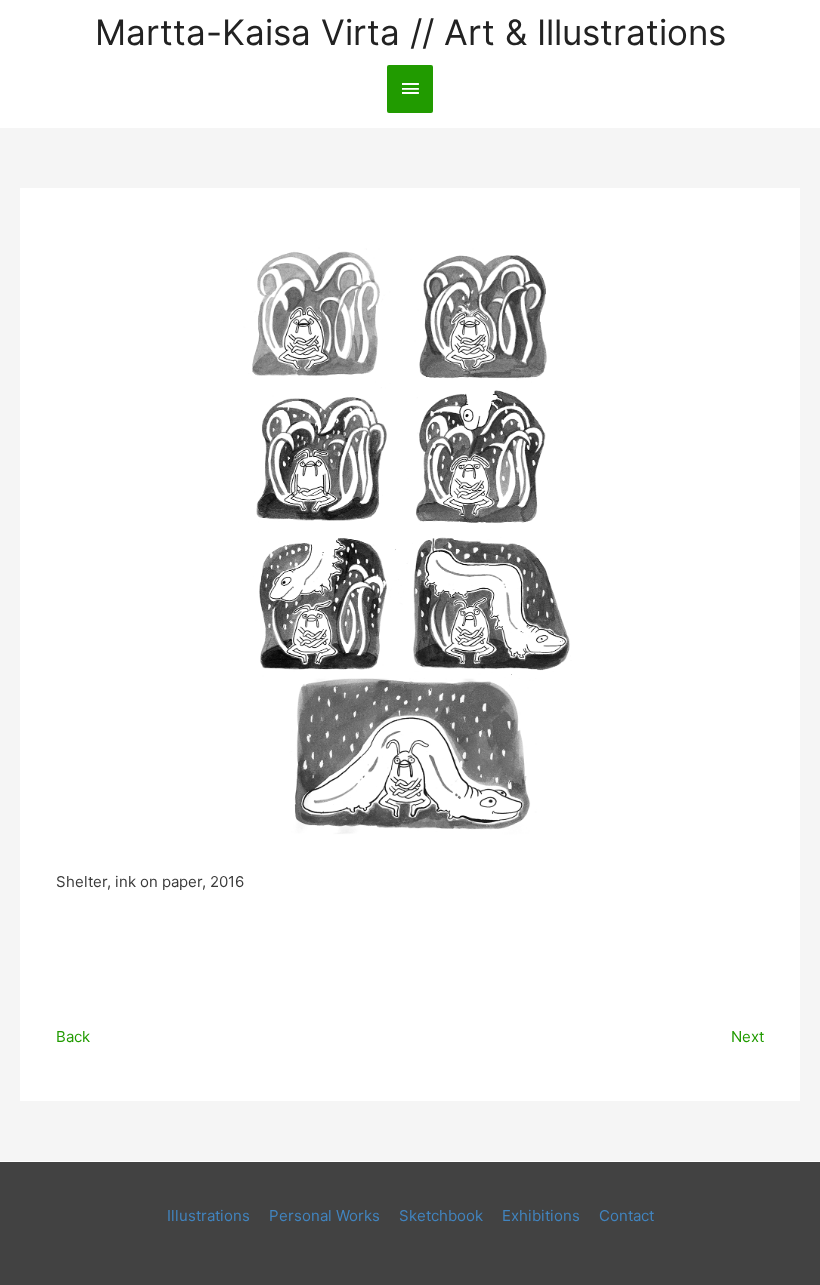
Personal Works (324, 1215)
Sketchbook (441, 1215)
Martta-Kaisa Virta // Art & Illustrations (410, 32)
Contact (626, 1215)
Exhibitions (541, 1215)
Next (747, 1036)
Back (73, 1036)
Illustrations (208, 1215)
